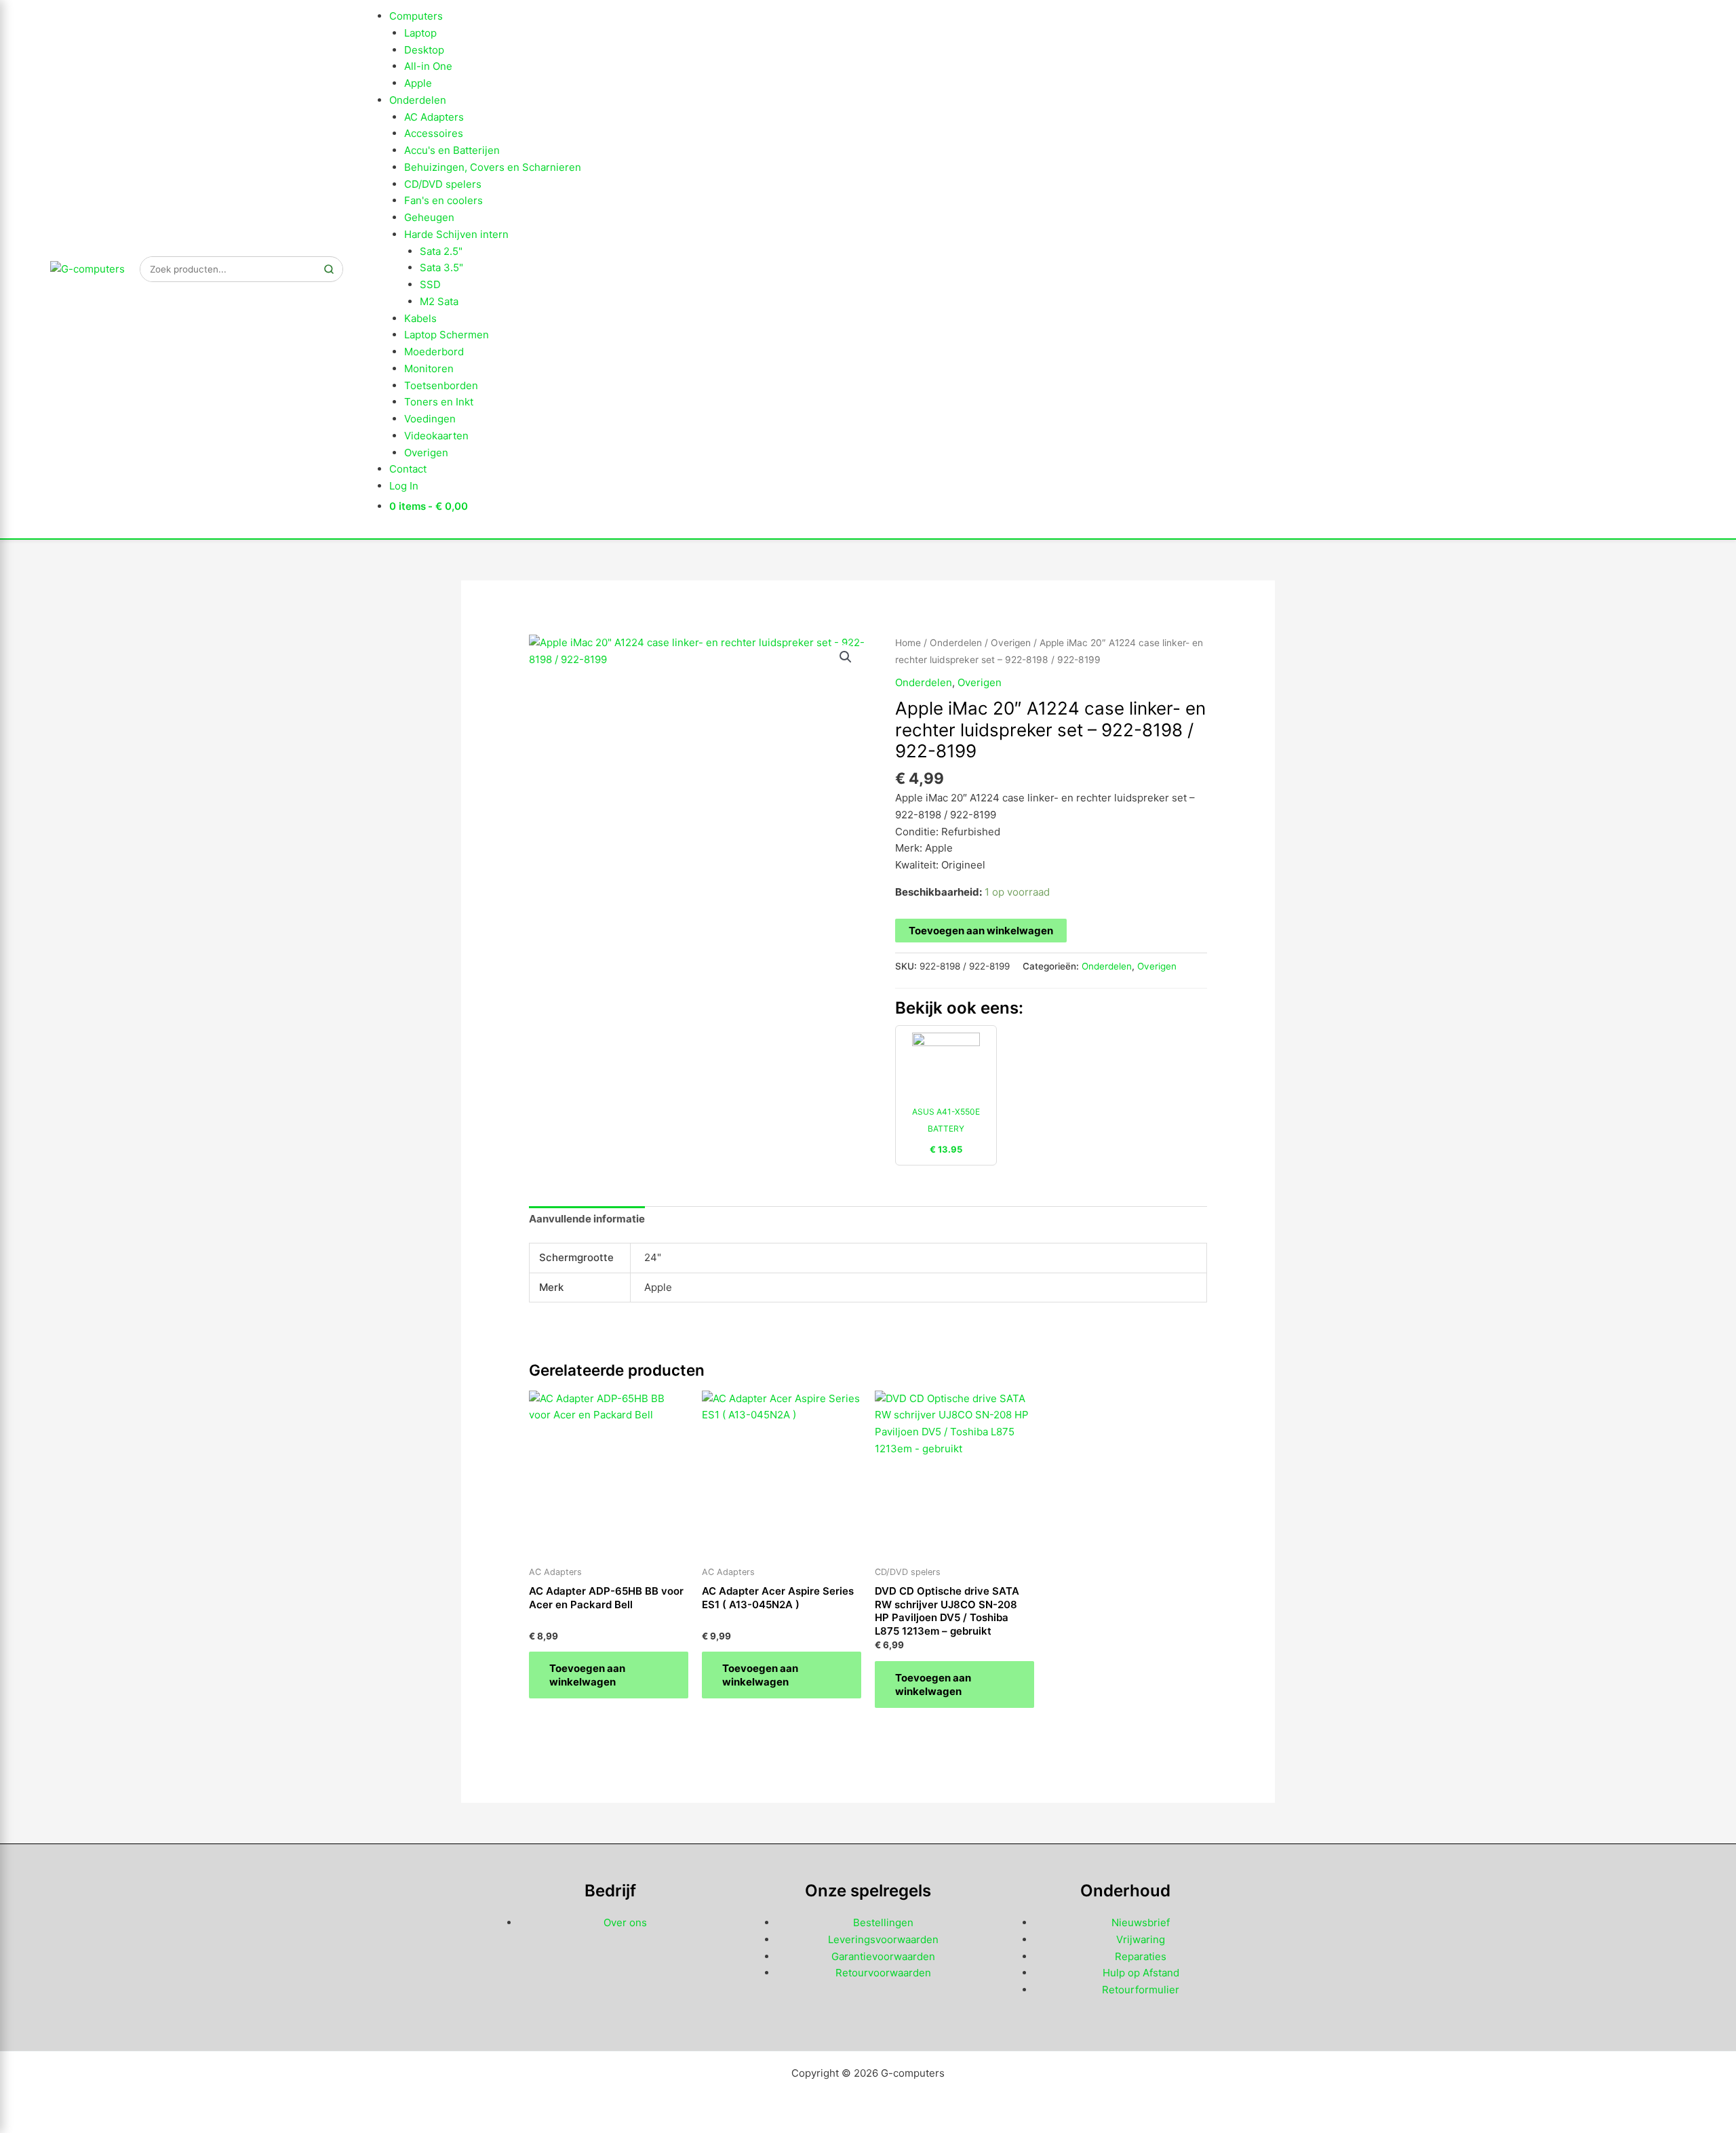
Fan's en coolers (443, 200)
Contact (408, 469)
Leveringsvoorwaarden (883, 1939)
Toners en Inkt (439, 402)
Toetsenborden (441, 385)
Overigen (426, 453)
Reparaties (1141, 1956)
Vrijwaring (1141, 1939)
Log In (404, 486)
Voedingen (430, 419)
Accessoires (434, 133)
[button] (846, 657)
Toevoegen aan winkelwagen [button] (587, 1675)
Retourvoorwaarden (883, 1973)
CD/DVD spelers (443, 184)
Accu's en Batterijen (452, 150)
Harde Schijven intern (456, 234)
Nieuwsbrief (1141, 1922)
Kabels (420, 318)
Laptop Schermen (447, 335)
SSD (430, 284)
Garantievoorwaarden (883, 1956)
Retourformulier (1141, 1990)
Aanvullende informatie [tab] (587, 1219)
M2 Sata (439, 301)
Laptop (420, 33)
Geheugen (429, 217)
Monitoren (429, 368)
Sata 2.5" (441, 251)
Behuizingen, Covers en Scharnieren (493, 167)
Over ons (625, 1922)
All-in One (428, 66)
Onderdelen (418, 100)
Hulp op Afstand (1141, 1973)
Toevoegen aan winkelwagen (981, 931)
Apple (418, 83)
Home (908, 643)
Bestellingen (883, 1922)
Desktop (424, 50)
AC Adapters (434, 117)
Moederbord (434, 352)
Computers (416, 16)
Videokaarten (436, 436)
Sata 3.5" (441, 267)
